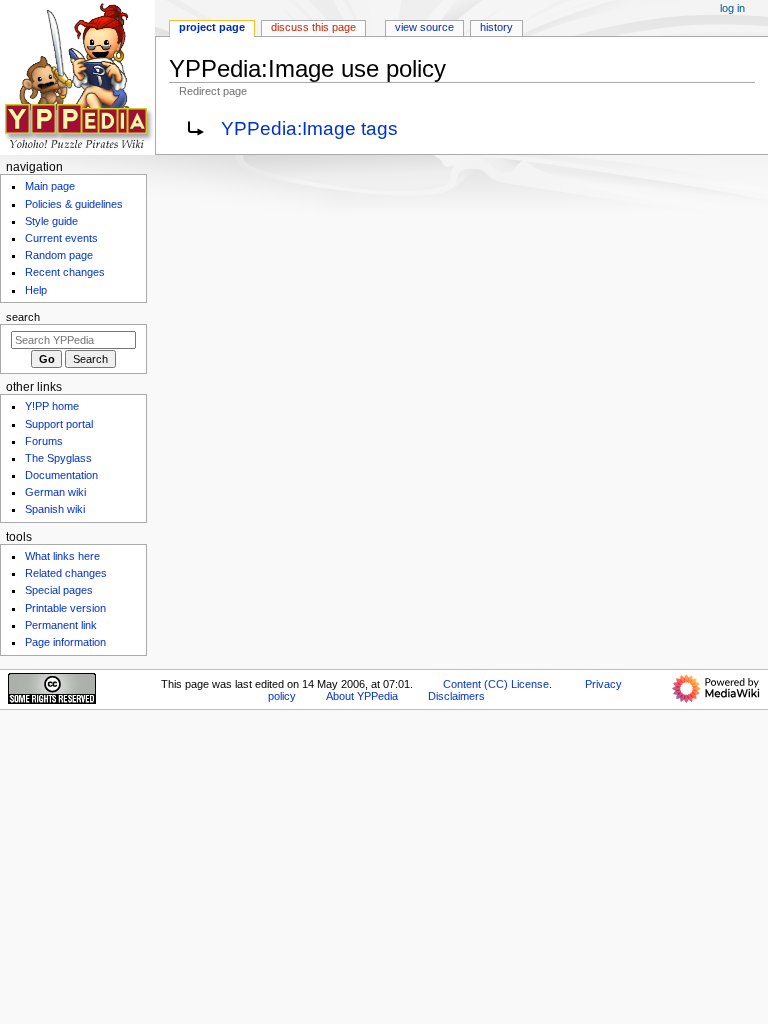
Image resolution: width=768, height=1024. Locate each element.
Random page (59, 255)
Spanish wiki (55, 509)
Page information (65, 642)
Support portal (59, 424)
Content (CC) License (496, 684)
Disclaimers (456, 696)
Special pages (59, 590)
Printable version (65, 608)
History (496, 27)
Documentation (61, 475)
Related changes (66, 573)
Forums (44, 441)
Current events (61, 238)
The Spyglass (58, 458)
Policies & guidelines (74, 204)
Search (23, 317)
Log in (732, 8)
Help (36, 290)
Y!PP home (52, 406)
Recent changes (65, 272)
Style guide (51, 221)
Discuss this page (313, 27)
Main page (50, 186)
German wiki (55, 492)
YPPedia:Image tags (309, 128)
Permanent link (61, 625)
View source (424, 27)
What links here (62, 556)
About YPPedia (362, 696)
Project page (212, 27)
